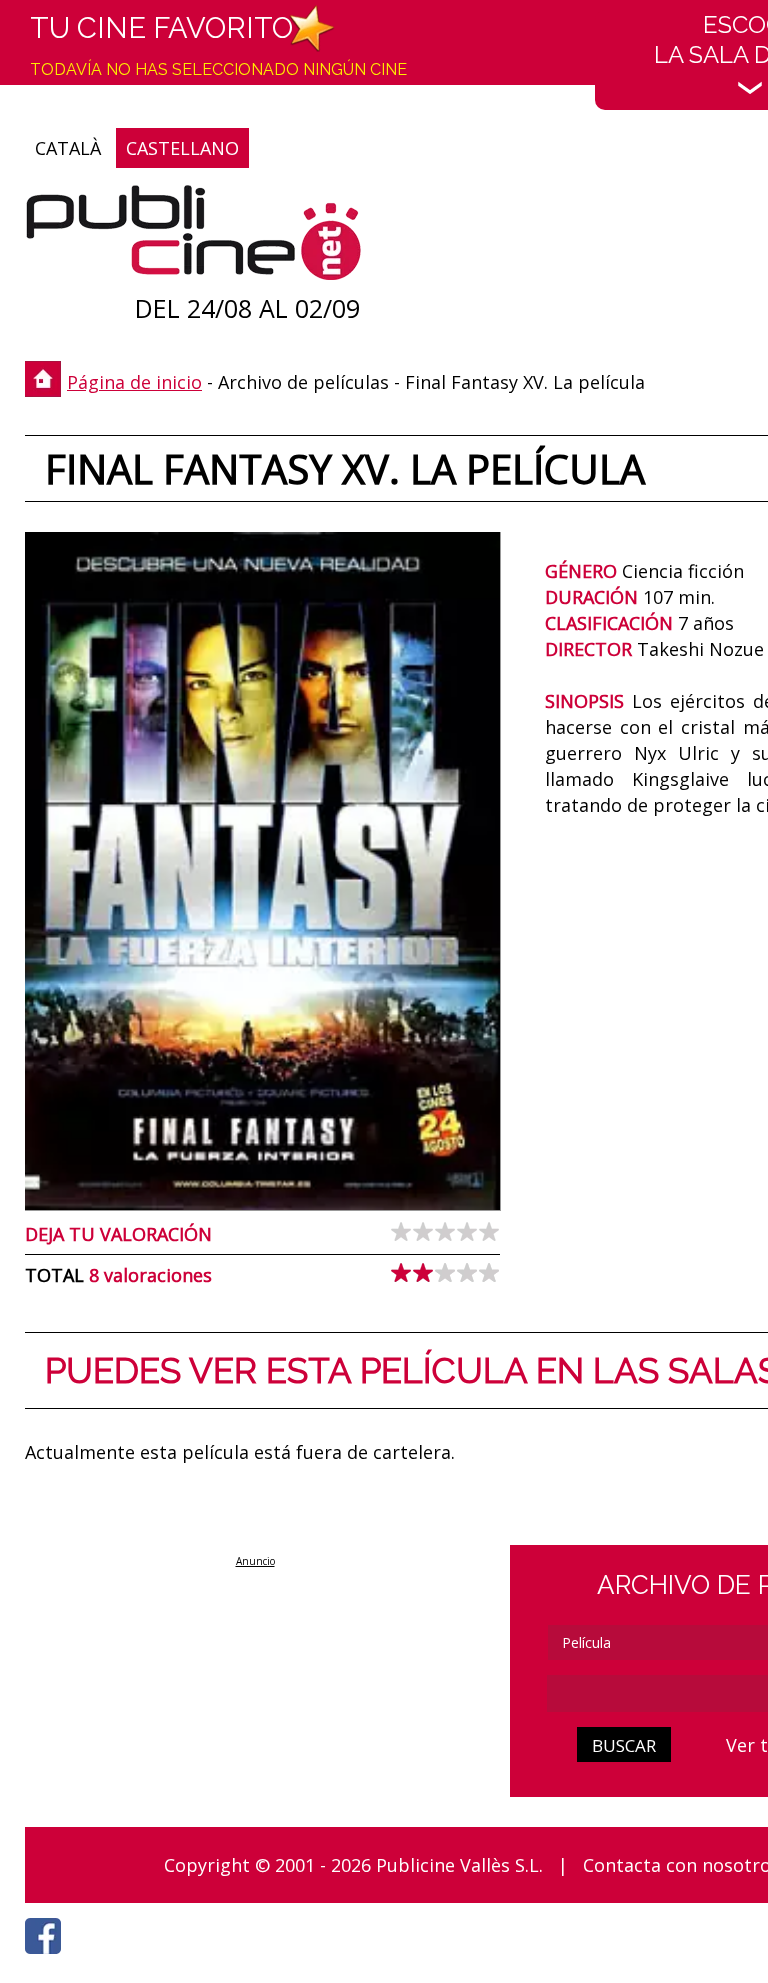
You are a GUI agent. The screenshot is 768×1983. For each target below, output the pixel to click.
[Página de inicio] (193, 237)
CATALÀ (68, 148)
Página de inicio (134, 382)
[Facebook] (48, 1959)
